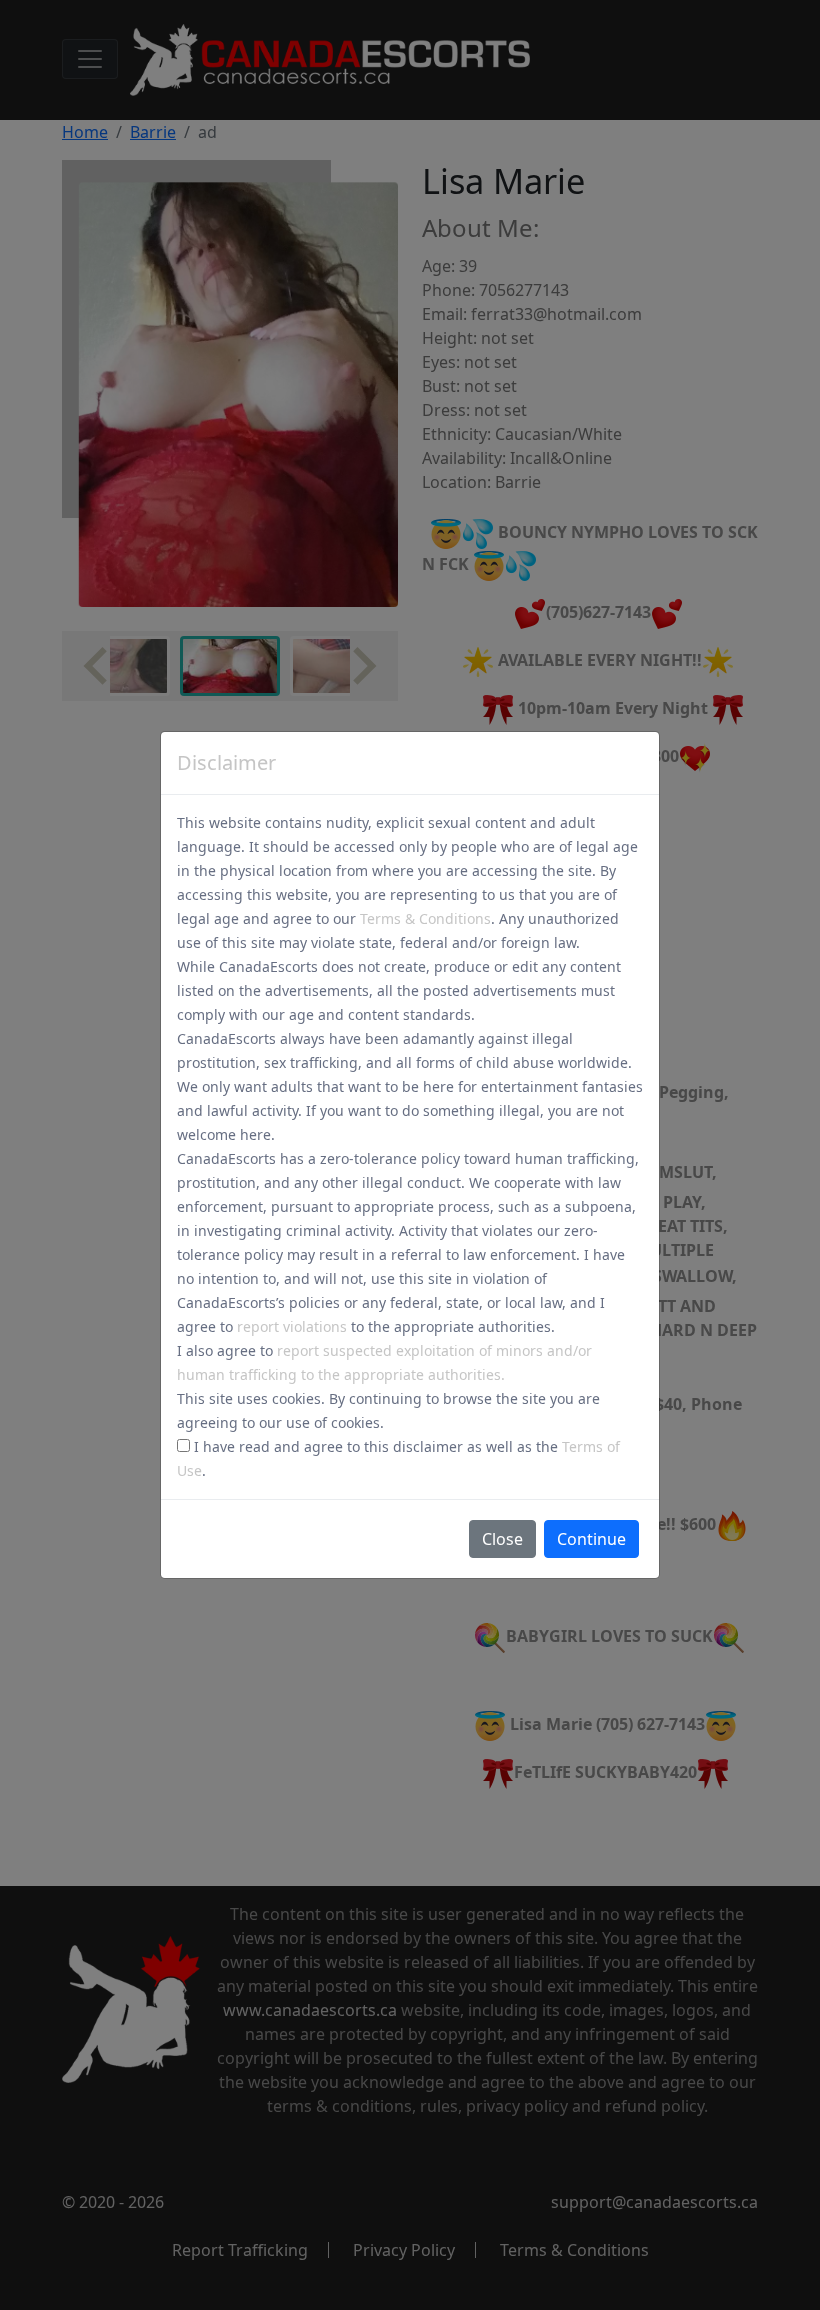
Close (502, 1539)
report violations (292, 1326)
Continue (591, 1539)
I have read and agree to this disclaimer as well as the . (398, 1458)
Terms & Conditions (425, 918)
